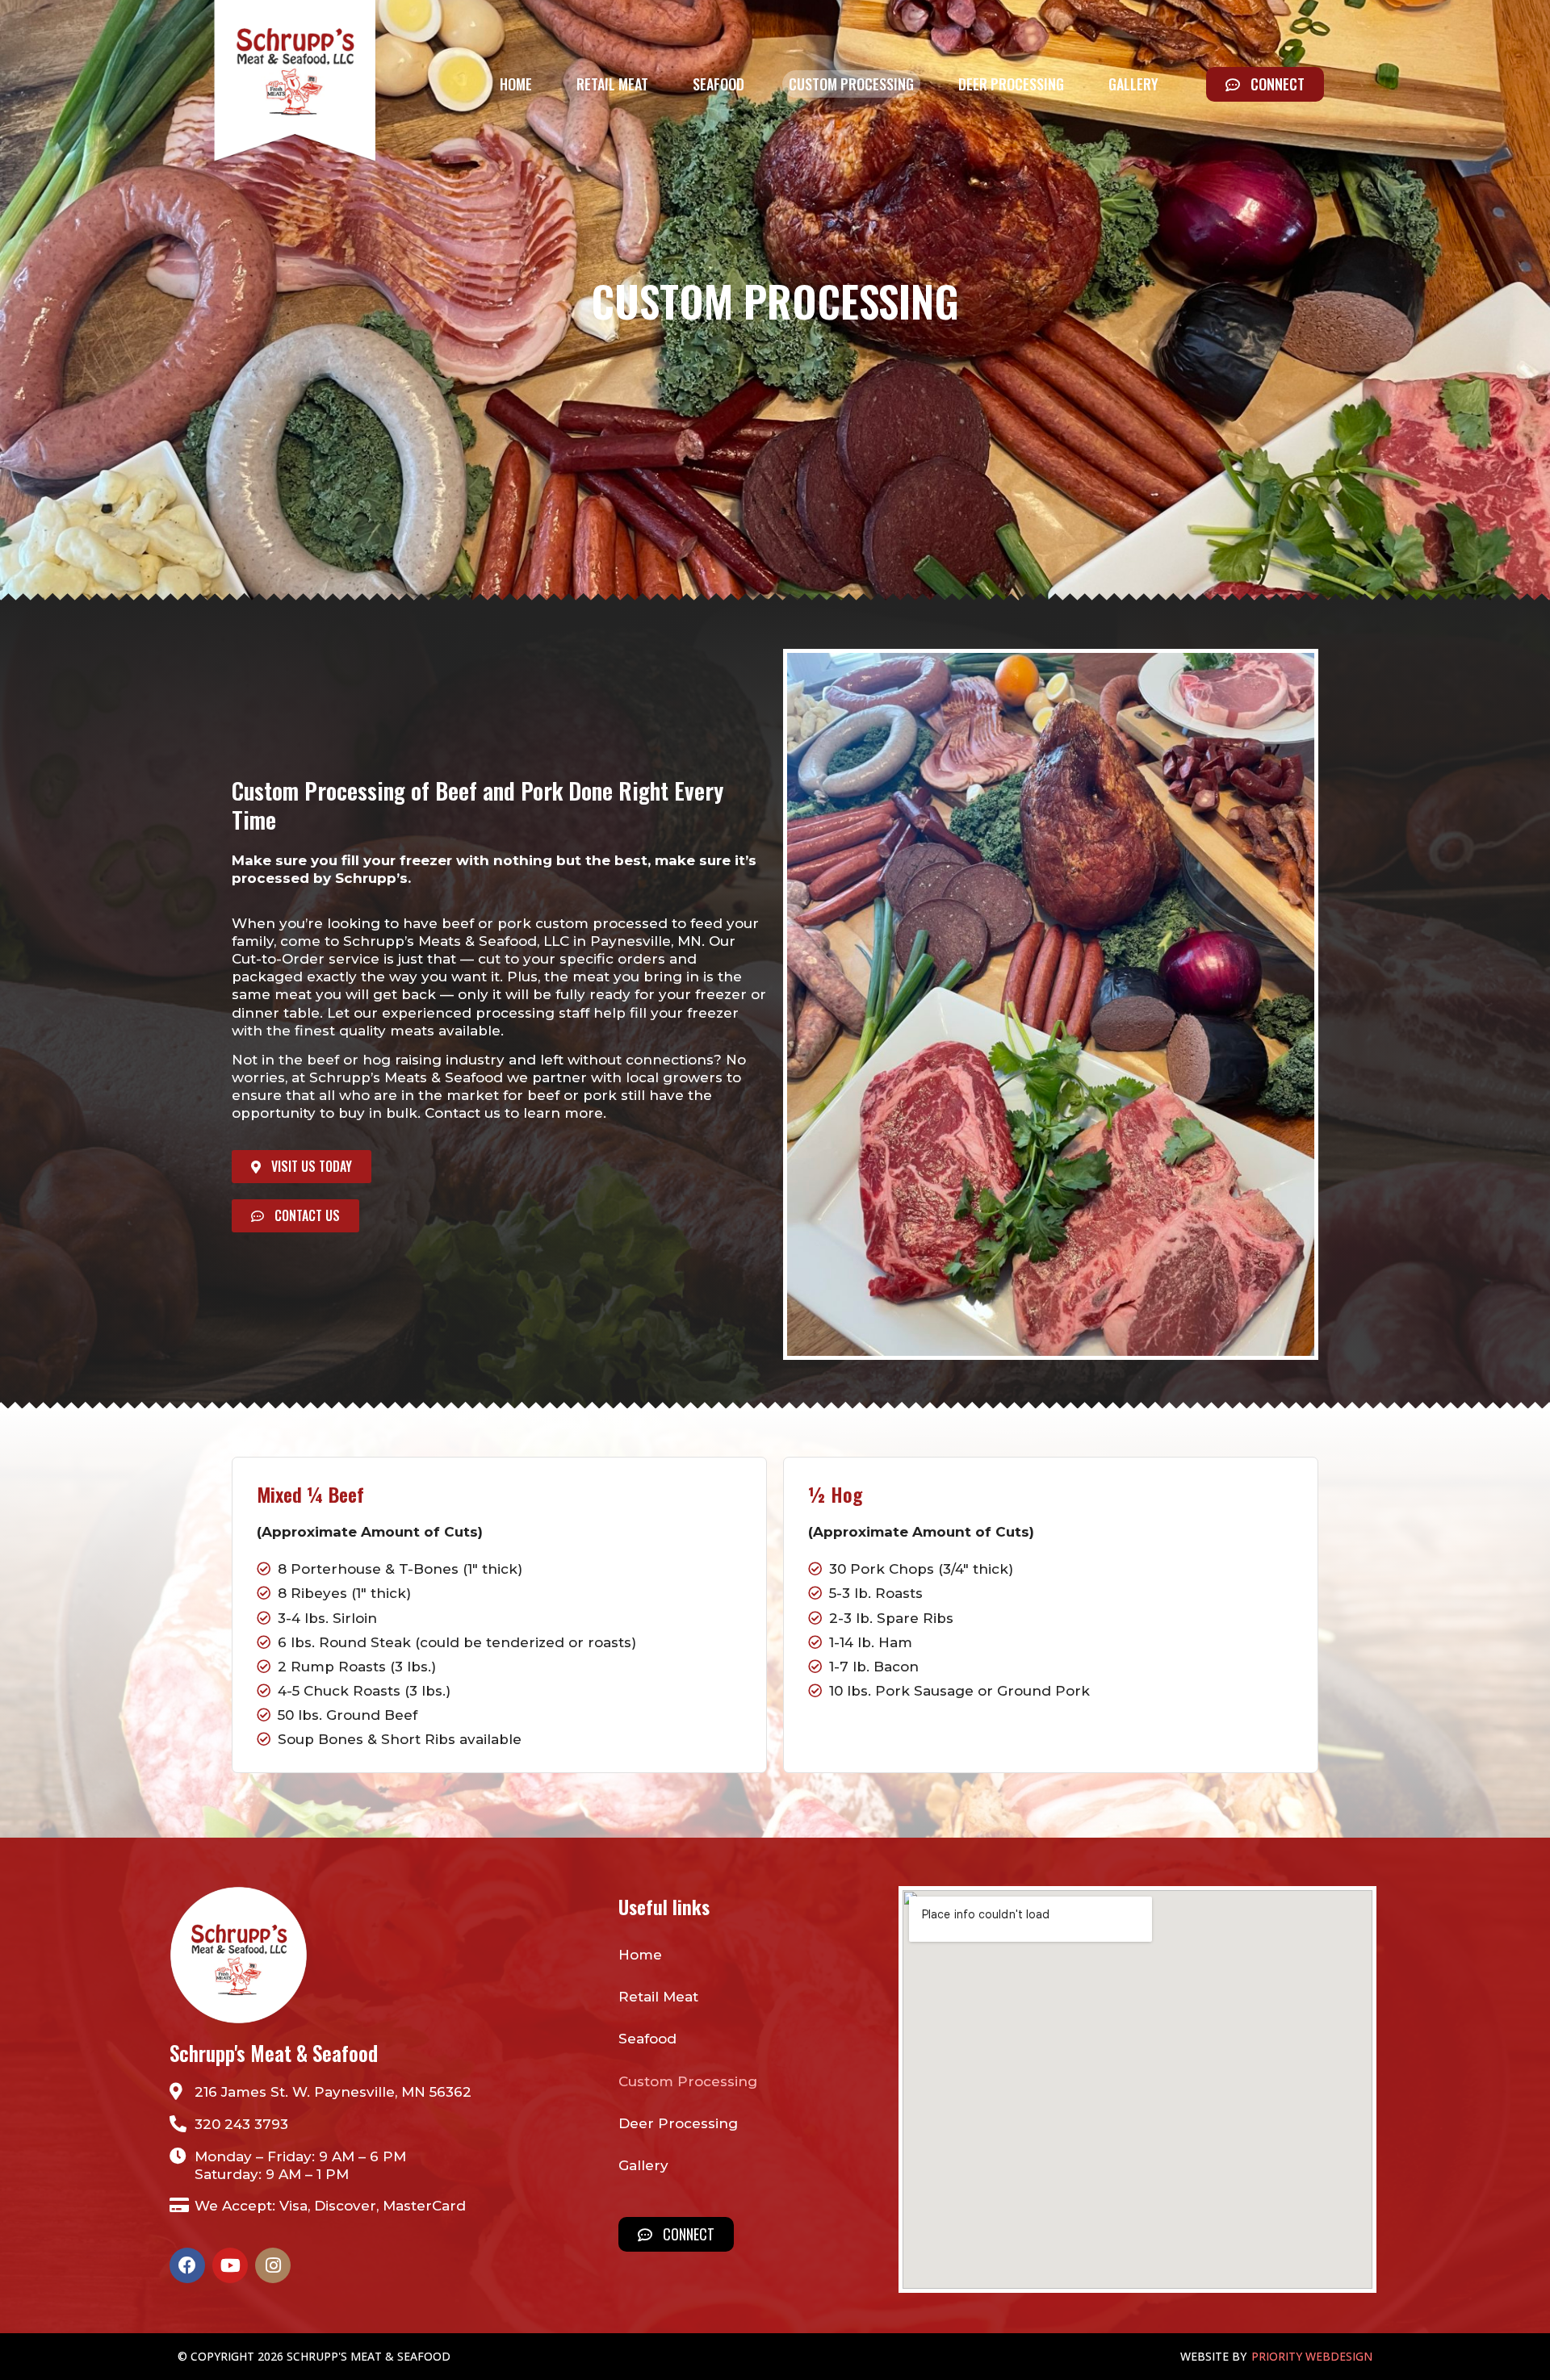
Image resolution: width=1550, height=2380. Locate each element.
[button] (1265, 84)
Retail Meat (612, 84)
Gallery (1133, 84)
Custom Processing (851, 84)
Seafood (718, 84)
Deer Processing (1011, 84)
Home (516, 84)
